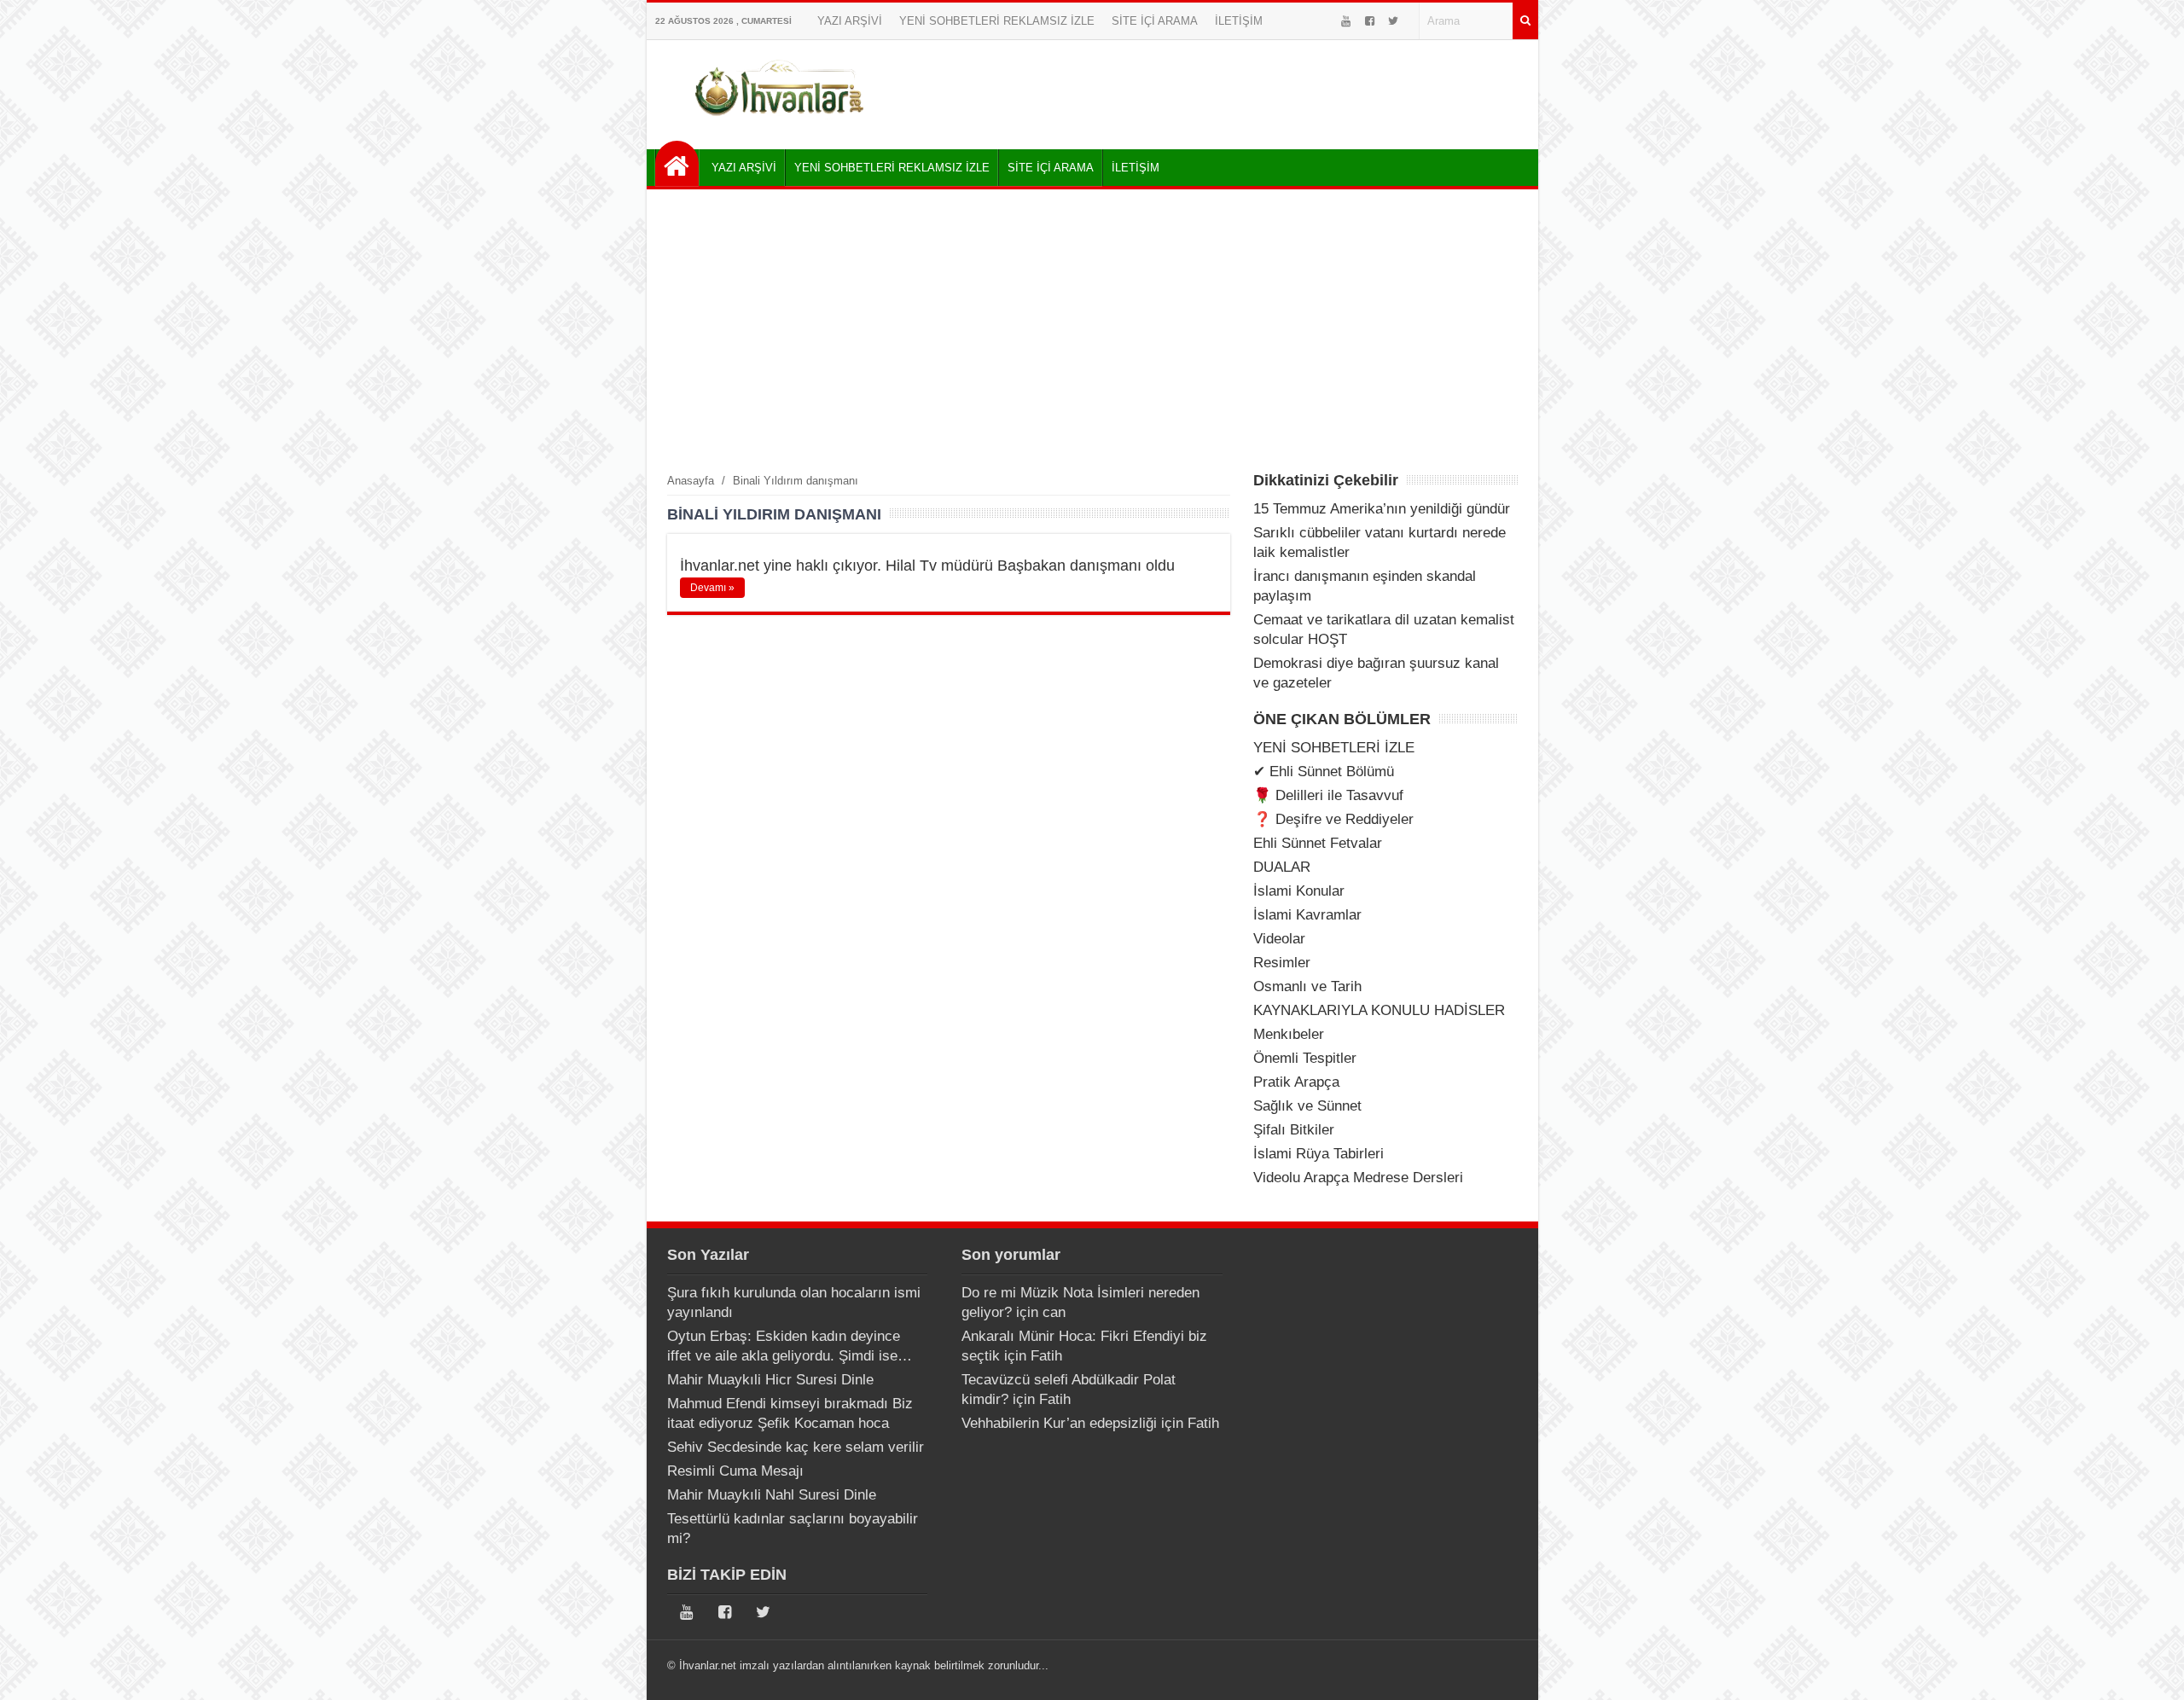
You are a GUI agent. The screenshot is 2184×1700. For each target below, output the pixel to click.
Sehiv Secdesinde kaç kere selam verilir (796, 1447)
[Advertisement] (1092, 330)
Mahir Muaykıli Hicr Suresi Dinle (770, 1380)
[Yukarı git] (2150, 1670)
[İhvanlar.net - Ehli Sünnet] (677, 163)
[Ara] (1525, 21)
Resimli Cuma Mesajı (735, 1471)
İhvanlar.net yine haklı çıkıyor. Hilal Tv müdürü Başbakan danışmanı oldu (927, 566)
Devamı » (712, 588)
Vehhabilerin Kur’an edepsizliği (1059, 1423)
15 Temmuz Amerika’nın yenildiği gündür (1382, 509)
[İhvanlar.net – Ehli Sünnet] (781, 122)
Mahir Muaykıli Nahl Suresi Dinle (772, 1495)
